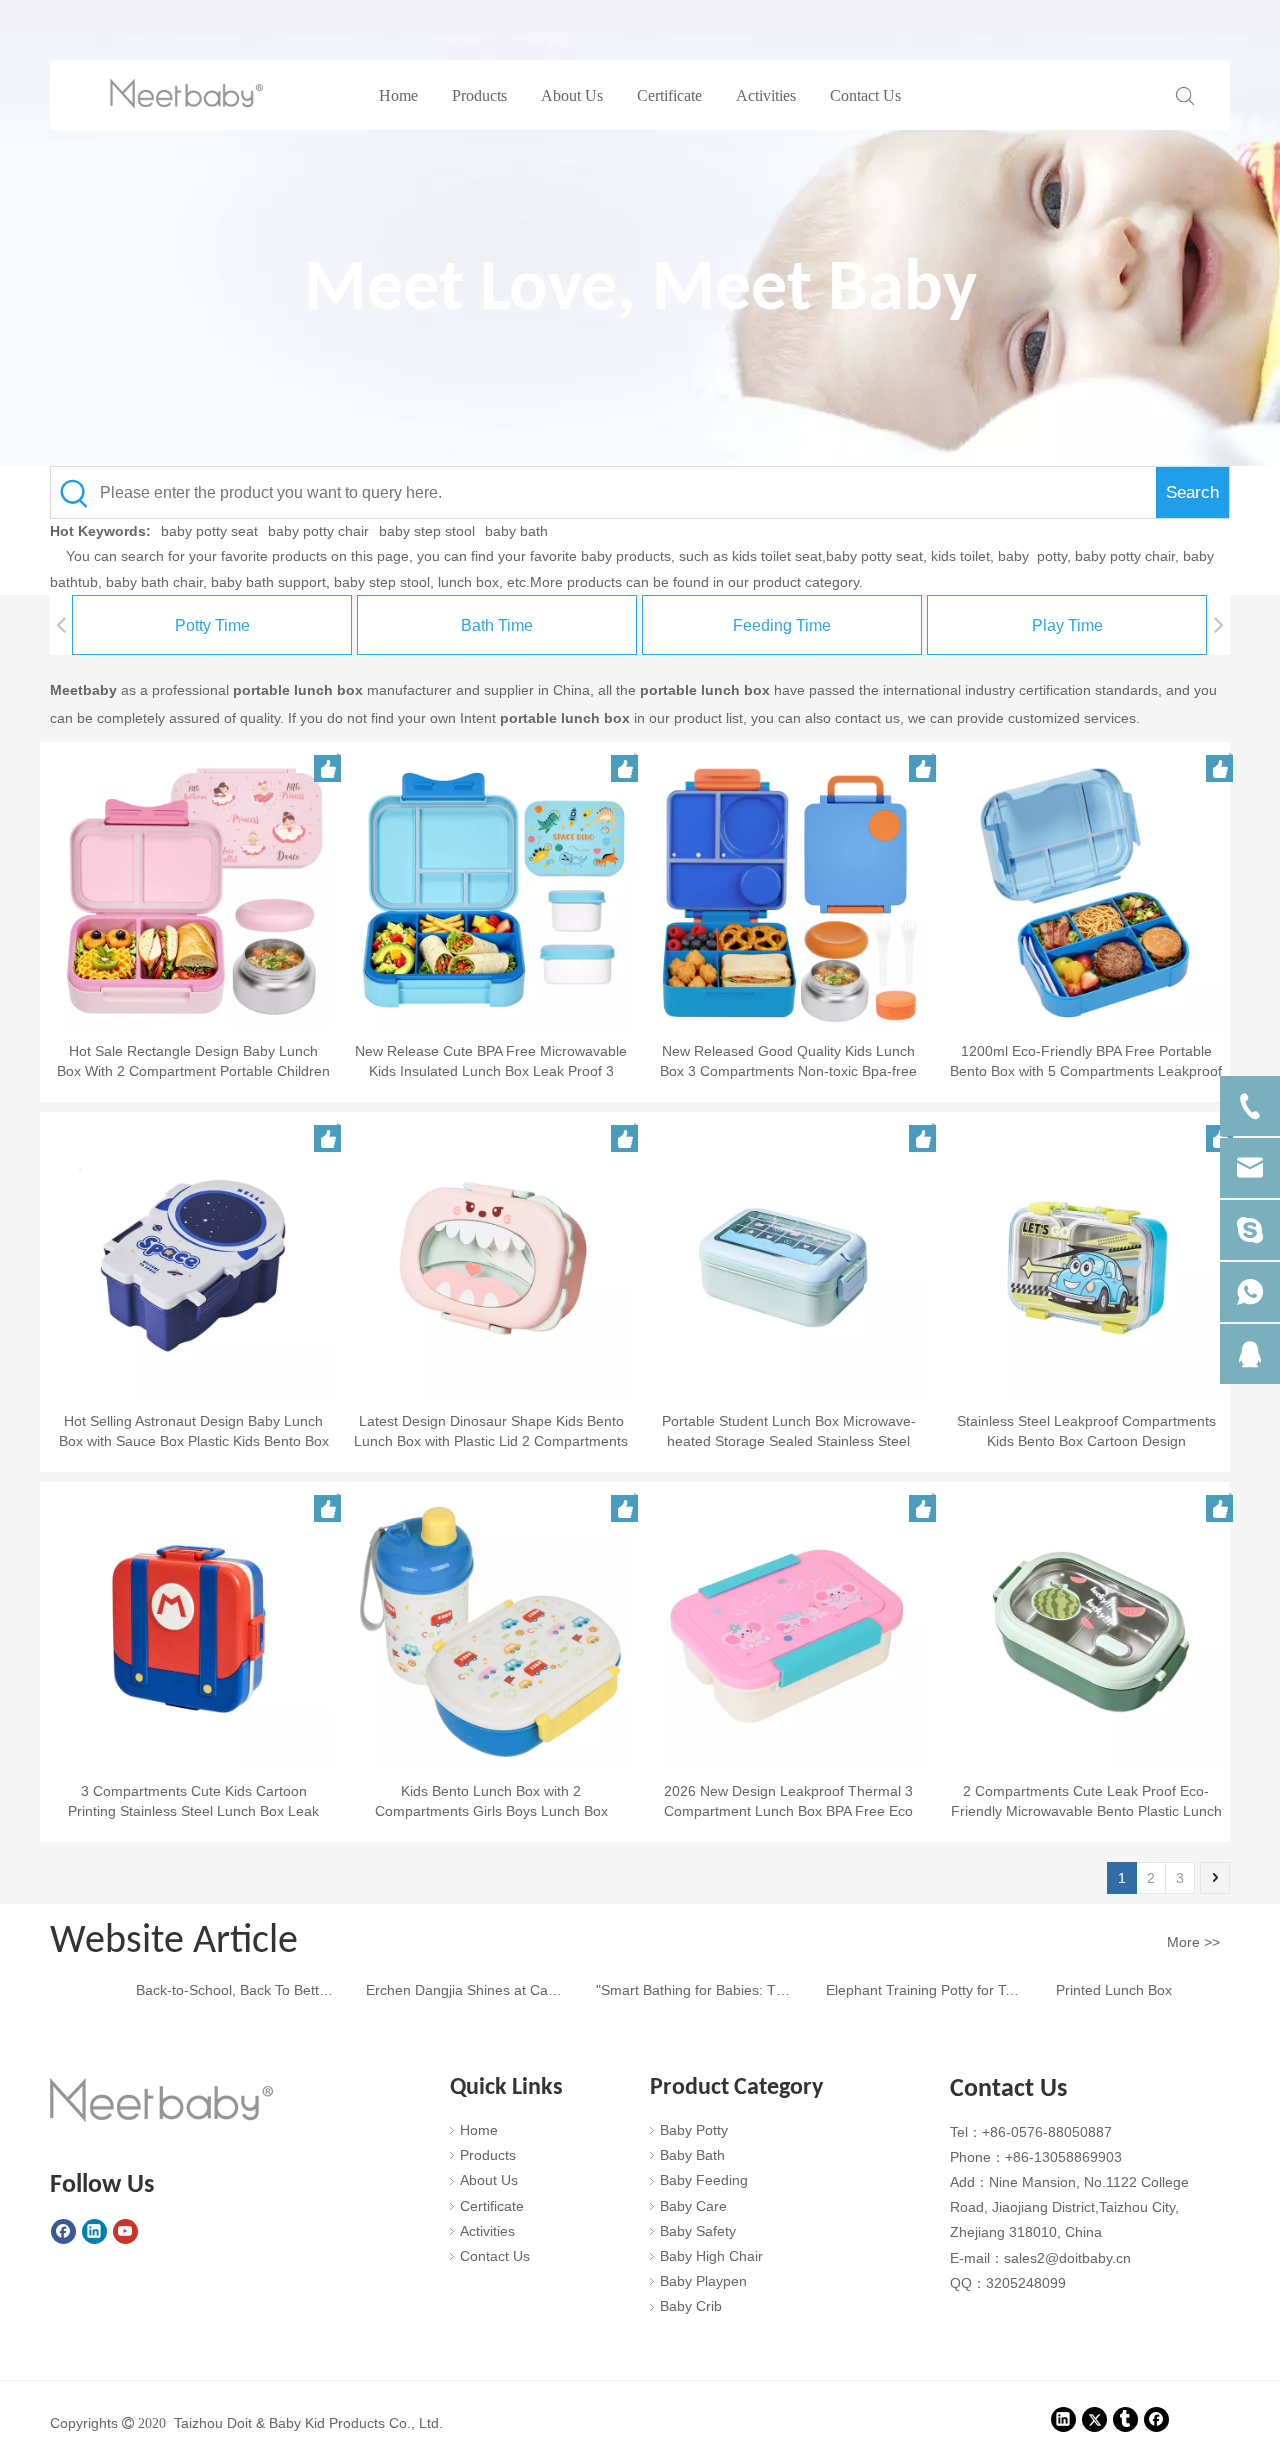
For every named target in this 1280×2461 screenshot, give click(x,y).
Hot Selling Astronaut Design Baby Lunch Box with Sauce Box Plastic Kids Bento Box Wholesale (194, 1432)
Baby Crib (691, 2306)
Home (398, 95)
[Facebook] (63, 2232)
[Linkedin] (94, 2232)
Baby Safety (698, 2231)
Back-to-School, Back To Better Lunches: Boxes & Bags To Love (220, 1990)
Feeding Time (782, 625)
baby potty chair (318, 531)
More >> (1193, 1942)
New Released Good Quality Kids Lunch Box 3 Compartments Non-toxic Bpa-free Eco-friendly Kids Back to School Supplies (789, 1062)
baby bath (516, 531)
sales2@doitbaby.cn (1067, 2258)
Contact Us (865, 95)
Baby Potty (694, 2130)
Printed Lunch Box (1098, 1990)
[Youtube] (125, 2232)
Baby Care (693, 2206)
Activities (766, 95)
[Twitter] (1094, 2420)
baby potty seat (209, 531)
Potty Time (212, 625)
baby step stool (427, 531)
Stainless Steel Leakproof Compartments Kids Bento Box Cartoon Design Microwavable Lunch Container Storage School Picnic (1086, 1432)
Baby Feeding (704, 2180)
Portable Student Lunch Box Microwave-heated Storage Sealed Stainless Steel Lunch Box (789, 1432)
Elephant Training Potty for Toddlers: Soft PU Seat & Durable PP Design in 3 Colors (910, 1990)
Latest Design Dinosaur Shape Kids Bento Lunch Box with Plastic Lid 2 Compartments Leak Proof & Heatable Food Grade (491, 1432)
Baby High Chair (711, 2256)
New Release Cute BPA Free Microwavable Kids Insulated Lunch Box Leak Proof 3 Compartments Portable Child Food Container (491, 1062)
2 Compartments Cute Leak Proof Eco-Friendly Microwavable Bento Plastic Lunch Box (1086, 1802)
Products (479, 95)
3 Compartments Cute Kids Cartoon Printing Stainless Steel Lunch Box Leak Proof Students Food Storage (193, 1802)
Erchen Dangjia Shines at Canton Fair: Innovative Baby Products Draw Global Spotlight (450, 1990)
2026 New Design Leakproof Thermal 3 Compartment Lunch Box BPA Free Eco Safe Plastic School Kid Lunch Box (788, 1802)
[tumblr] (1125, 2420)
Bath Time (497, 625)
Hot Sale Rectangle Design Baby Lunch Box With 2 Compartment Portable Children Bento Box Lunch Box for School (193, 1062)
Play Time (1067, 625)
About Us (572, 95)
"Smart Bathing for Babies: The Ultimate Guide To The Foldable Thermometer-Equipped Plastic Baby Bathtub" (680, 1990)
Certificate (669, 95)
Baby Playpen (703, 2281)
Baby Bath (692, 2155)
